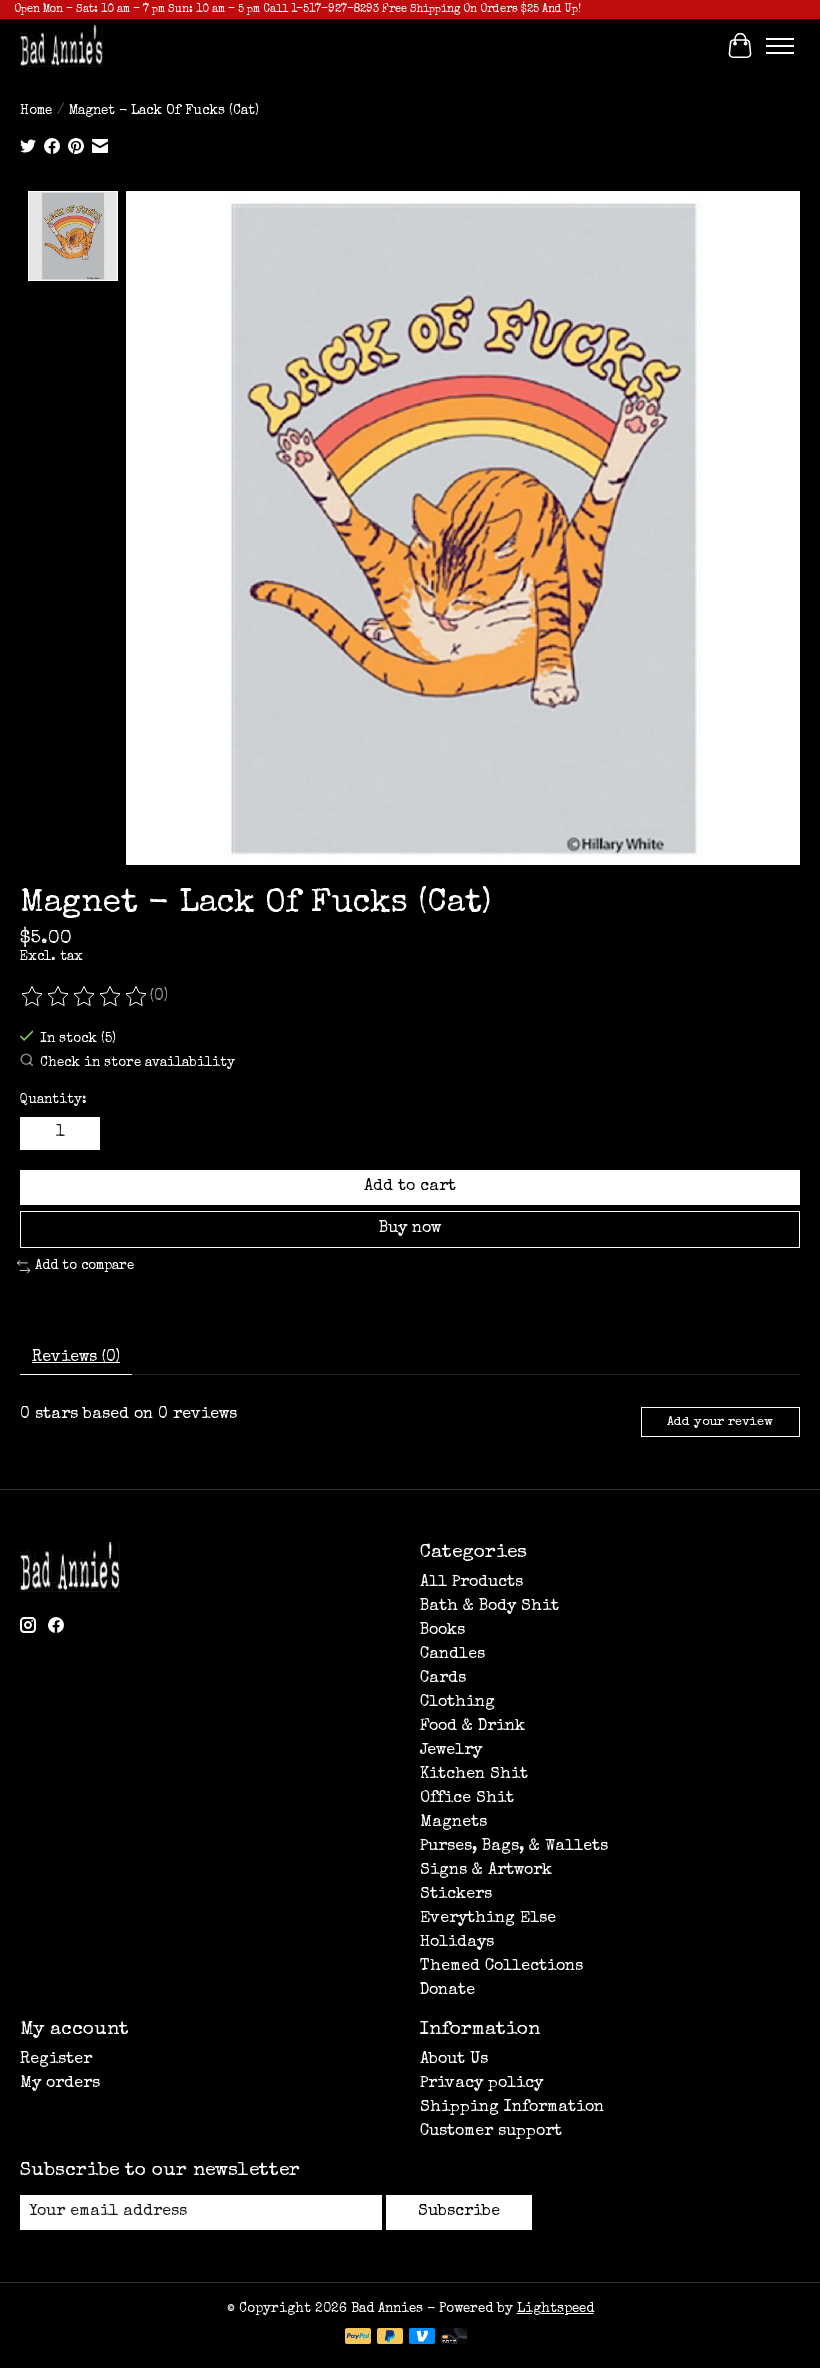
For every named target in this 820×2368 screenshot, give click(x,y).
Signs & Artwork (486, 1871)
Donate (447, 1991)
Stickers (456, 1895)
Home (36, 111)
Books (442, 1631)
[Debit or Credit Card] (454, 2338)
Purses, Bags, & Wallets (514, 1847)
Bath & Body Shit (489, 1607)
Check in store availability (137, 1063)
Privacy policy (481, 2084)
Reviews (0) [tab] (76, 1358)
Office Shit (467, 1799)
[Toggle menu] (780, 46)
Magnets (453, 1823)
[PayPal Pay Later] (390, 2338)
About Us (454, 2060)
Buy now (410, 1229)
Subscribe (459, 2212)
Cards (443, 1679)
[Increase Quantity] (81, 1133)
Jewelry (451, 1751)
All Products (471, 1583)
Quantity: (53, 1100)
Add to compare (84, 1266)
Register (56, 2060)
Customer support (491, 2132)
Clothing (457, 1703)
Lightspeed (555, 2309)
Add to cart (410, 1187)
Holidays (457, 1943)
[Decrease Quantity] (39, 1133)
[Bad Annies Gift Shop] (61, 45)
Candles (452, 1655)
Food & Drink (472, 1727)
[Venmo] (422, 2338)
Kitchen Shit (474, 1775)
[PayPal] (358, 2338)
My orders (60, 2084)
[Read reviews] (85, 997)
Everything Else (488, 1919)
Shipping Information (512, 2108)
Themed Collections (501, 1967)
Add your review (720, 1422)
